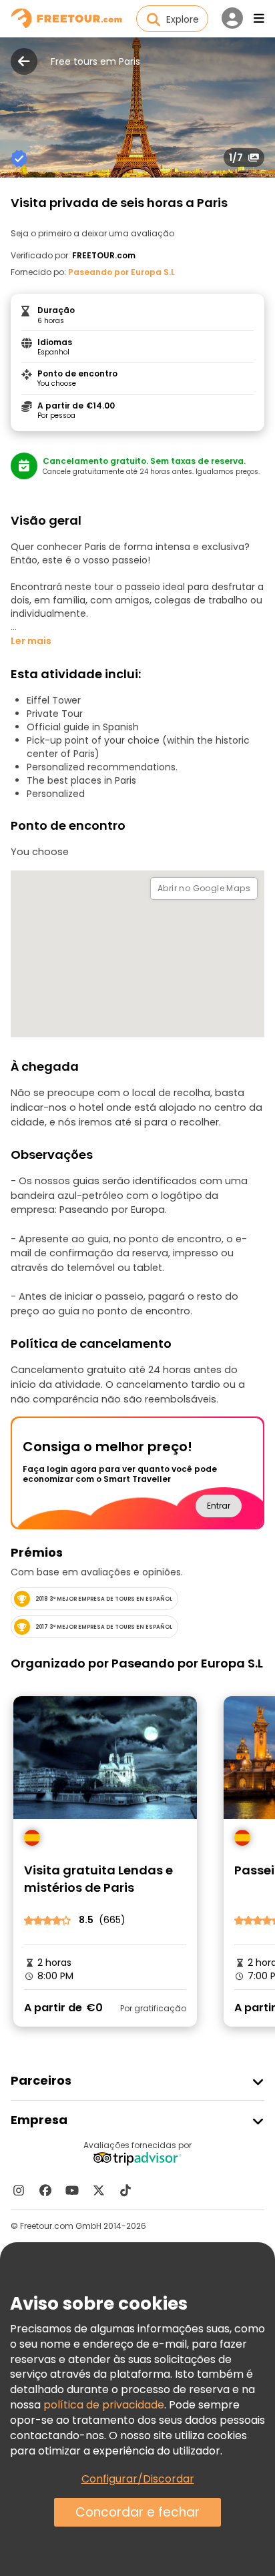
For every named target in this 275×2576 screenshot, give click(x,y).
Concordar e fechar (137, 2512)
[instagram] (19, 2190)
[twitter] (99, 2190)
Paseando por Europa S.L (121, 272)
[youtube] (72, 2190)
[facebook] (45, 2190)
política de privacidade (104, 2405)
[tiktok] (125, 2190)
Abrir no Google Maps (204, 888)
